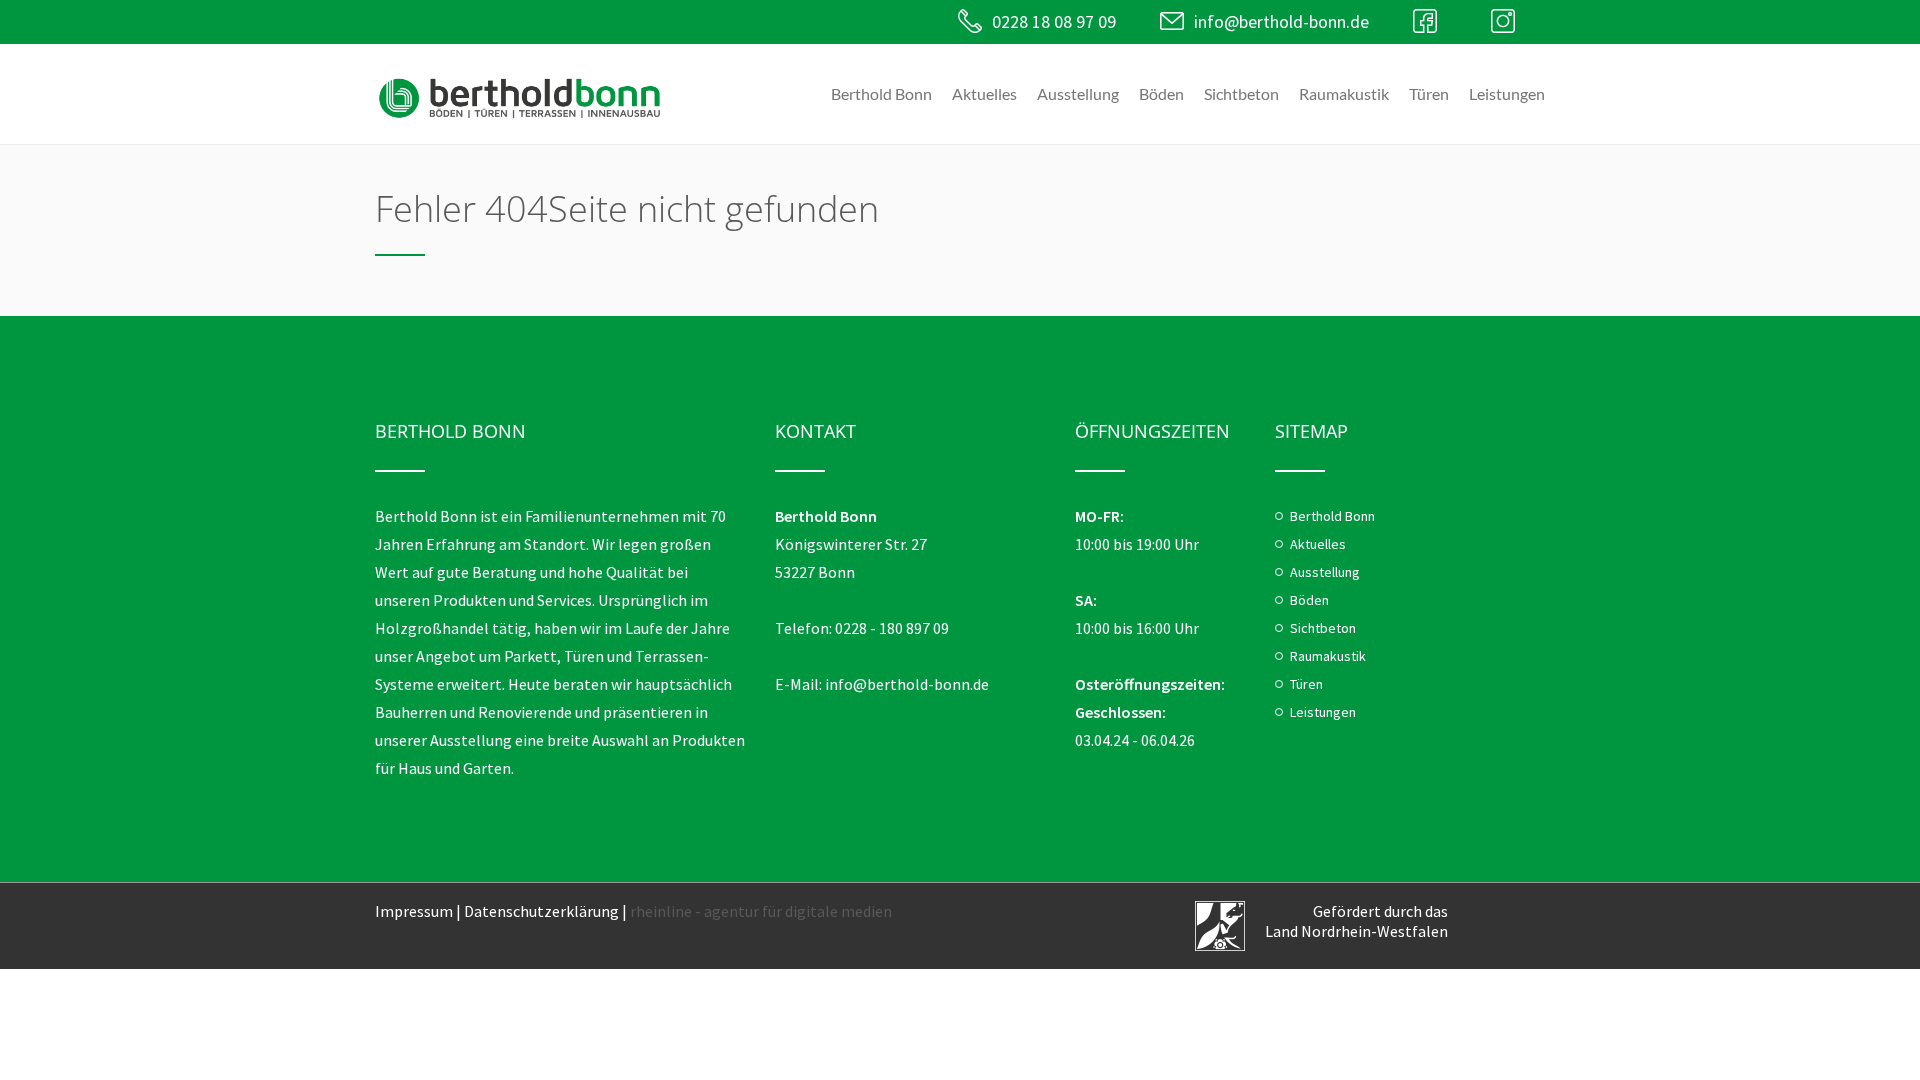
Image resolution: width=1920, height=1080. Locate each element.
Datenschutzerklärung (541, 911)
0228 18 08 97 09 (1054, 21)
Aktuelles (984, 93)
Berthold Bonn (881, 93)
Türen (1429, 93)
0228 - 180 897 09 (892, 628)
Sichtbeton (1241, 93)
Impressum (414, 911)
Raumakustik (1344, 93)
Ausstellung (1078, 93)
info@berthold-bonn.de (1281, 21)
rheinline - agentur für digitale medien (761, 911)
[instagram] (1508, 21)
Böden (1161, 93)
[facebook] (1430, 21)
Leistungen (1507, 93)
